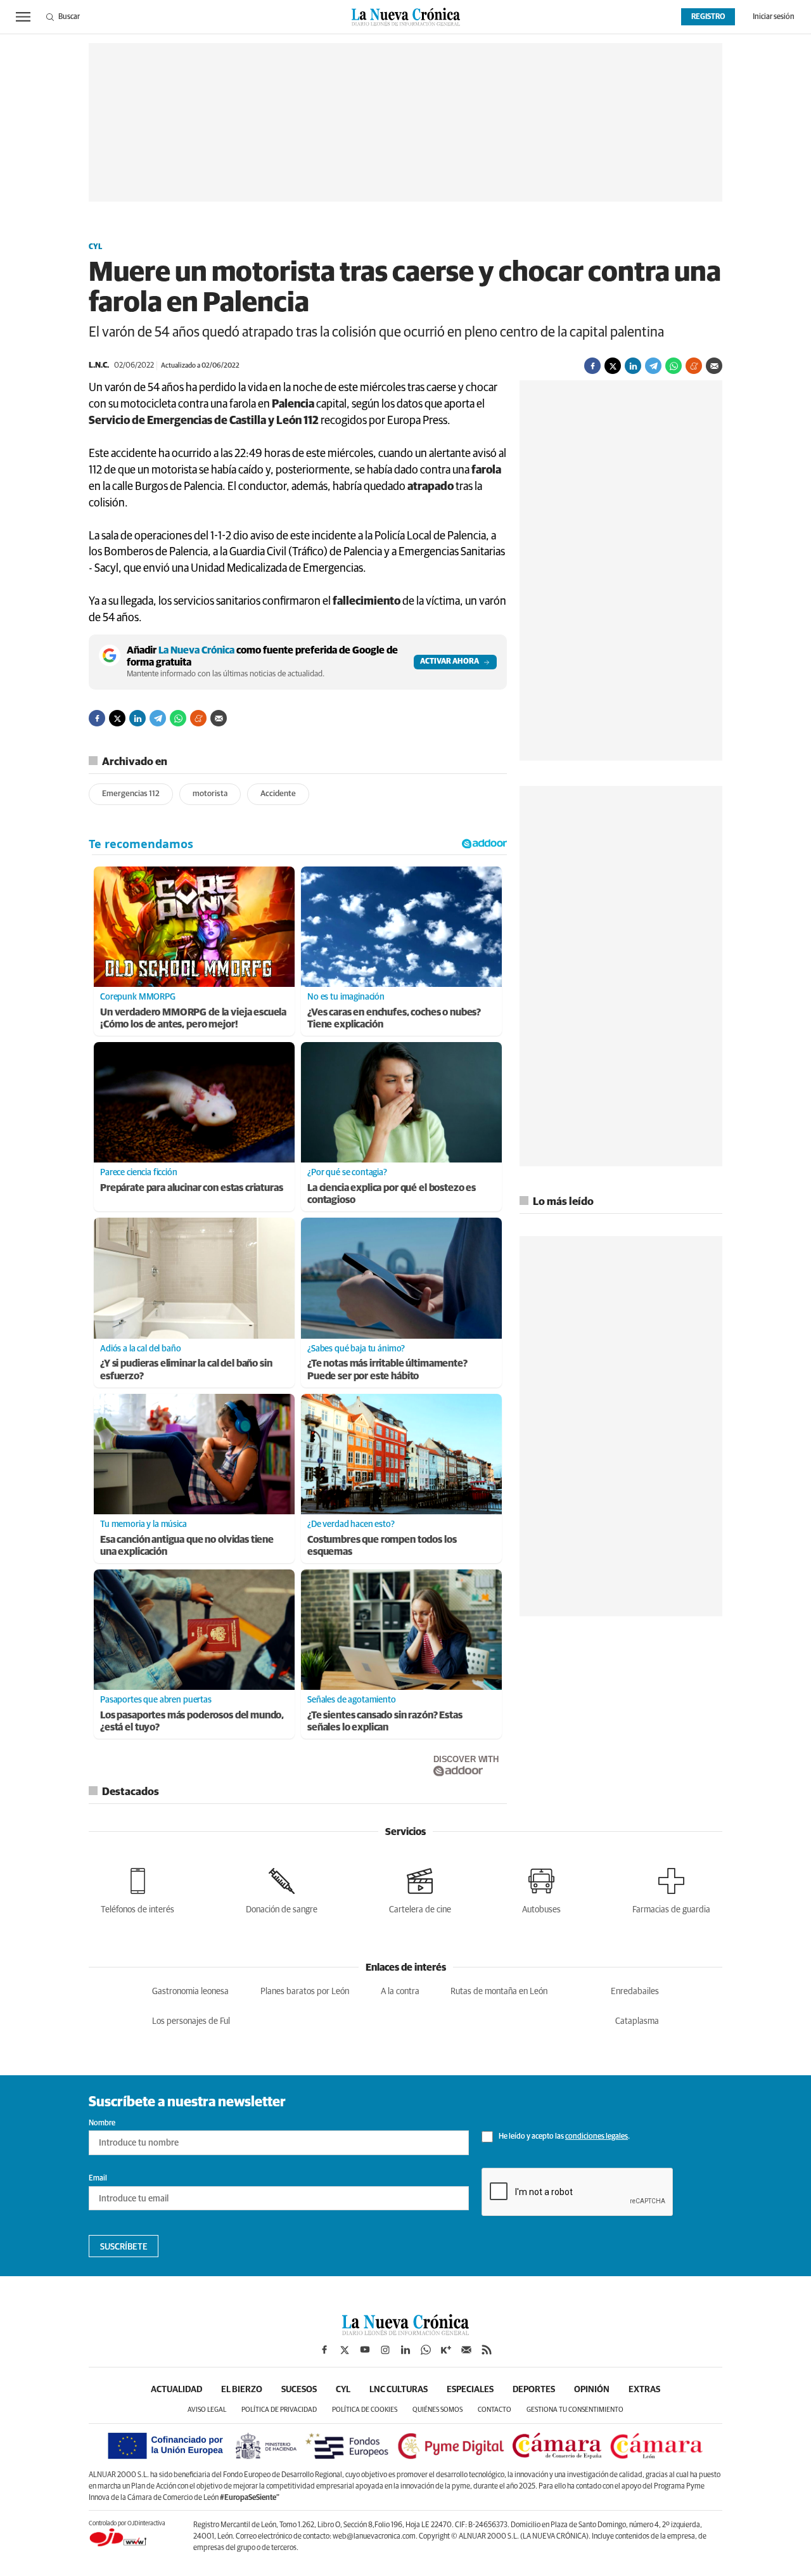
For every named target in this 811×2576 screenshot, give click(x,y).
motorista (210, 794)
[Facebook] (592, 366)
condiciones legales (597, 2137)
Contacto (495, 2410)
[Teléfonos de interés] (137, 1889)
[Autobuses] (541, 1889)
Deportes (534, 2390)
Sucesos (299, 2390)
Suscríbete (124, 2247)
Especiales (470, 2390)
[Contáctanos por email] (466, 2350)
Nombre (102, 2123)
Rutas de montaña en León (499, 1992)
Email (98, 2179)
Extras (644, 2390)
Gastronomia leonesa (190, 1992)
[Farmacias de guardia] (671, 1889)
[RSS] (487, 2350)
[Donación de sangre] (282, 1889)
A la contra (400, 1992)
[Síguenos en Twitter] (345, 2350)
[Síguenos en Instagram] (385, 2350)
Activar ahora (450, 662)
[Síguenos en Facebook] (324, 2350)
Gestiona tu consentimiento (575, 2410)
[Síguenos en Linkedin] (405, 2350)
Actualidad (176, 2390)
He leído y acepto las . (564, 2137)
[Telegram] (653, 366)
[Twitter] (613, 366)
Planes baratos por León (305, 1992)
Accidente (278, 794)
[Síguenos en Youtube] (365, 2350)
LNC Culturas (399, 2390)
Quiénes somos (437, 2410)
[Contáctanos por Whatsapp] (426, 2350)
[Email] (714, 366)
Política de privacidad (279, 2410)
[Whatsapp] (674, 366)
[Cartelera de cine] (420, 1889)
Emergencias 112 (131, 794)
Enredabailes (635, 1992)
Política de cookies (365, 2410)
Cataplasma (637, 2021)
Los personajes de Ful (191, 2021)
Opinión (592, 2390)
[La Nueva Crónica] (405, 2332)
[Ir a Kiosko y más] (446, 2350)
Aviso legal (207, 2410)
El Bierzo (242, 2390)
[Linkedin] (633, 366)
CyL (95, 247)
